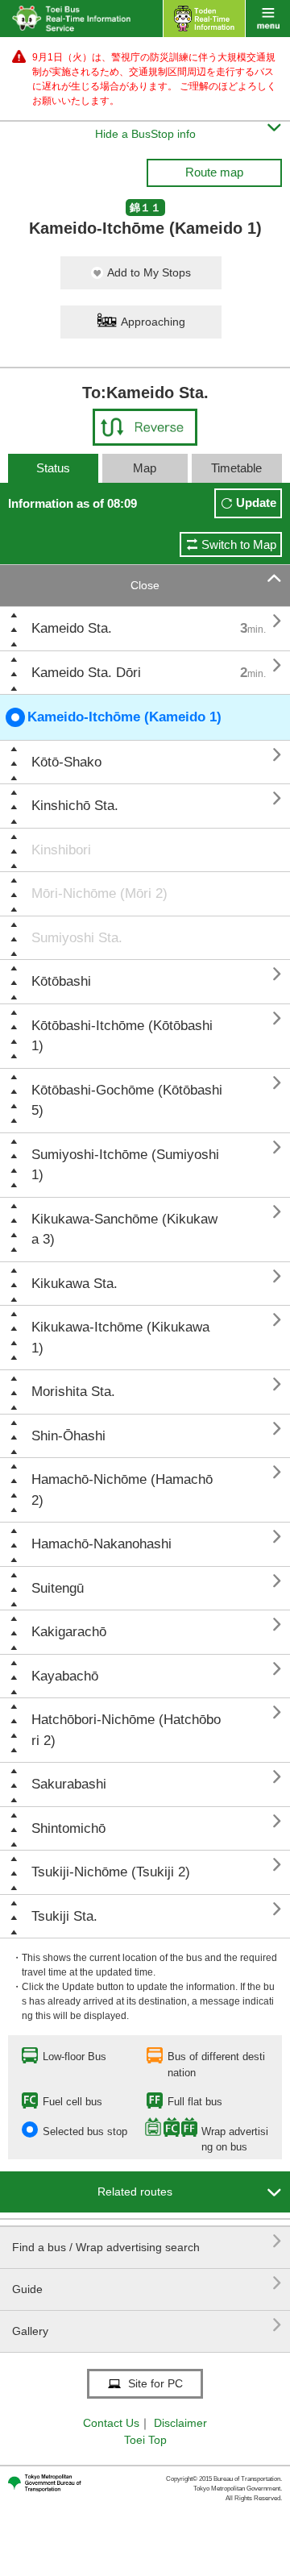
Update (256, 503)
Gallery (147, 2325)
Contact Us (111, 2423)
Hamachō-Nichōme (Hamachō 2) (122, 1490)
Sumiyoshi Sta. (77, 938)
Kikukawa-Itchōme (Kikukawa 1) (120, 1338)
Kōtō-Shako (66, 762)
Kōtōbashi (61, 981)
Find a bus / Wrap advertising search (147, 2241)
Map (145, 468)
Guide (147, 2283)
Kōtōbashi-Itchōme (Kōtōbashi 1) (122, 1036)
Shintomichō (68, 1828)
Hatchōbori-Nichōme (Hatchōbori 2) (126, 1730)
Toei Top (145, 2440)
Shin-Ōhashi (68, 1436)
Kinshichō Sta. (75, 806)
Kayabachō (65, 1676)
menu (268, 19)
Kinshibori (61, 850)
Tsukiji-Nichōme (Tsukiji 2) (111, 1872)
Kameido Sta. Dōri (86, 673)
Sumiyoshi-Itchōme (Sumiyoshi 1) (125, 1165)
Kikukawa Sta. (75, 1284)
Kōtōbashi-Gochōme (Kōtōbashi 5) (127, 1101)
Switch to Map (239, 544)
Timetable (236, 468)
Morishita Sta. (73, 1392)
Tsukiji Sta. (64, 1916)
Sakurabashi (69, 1784)
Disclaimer (180, 2423)
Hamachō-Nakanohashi (101, 1544)
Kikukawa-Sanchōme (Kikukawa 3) (124, 1230)
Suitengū (58, 1588)
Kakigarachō (69, 1632)
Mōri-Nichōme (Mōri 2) (99, 893)
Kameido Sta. (72, 628)
